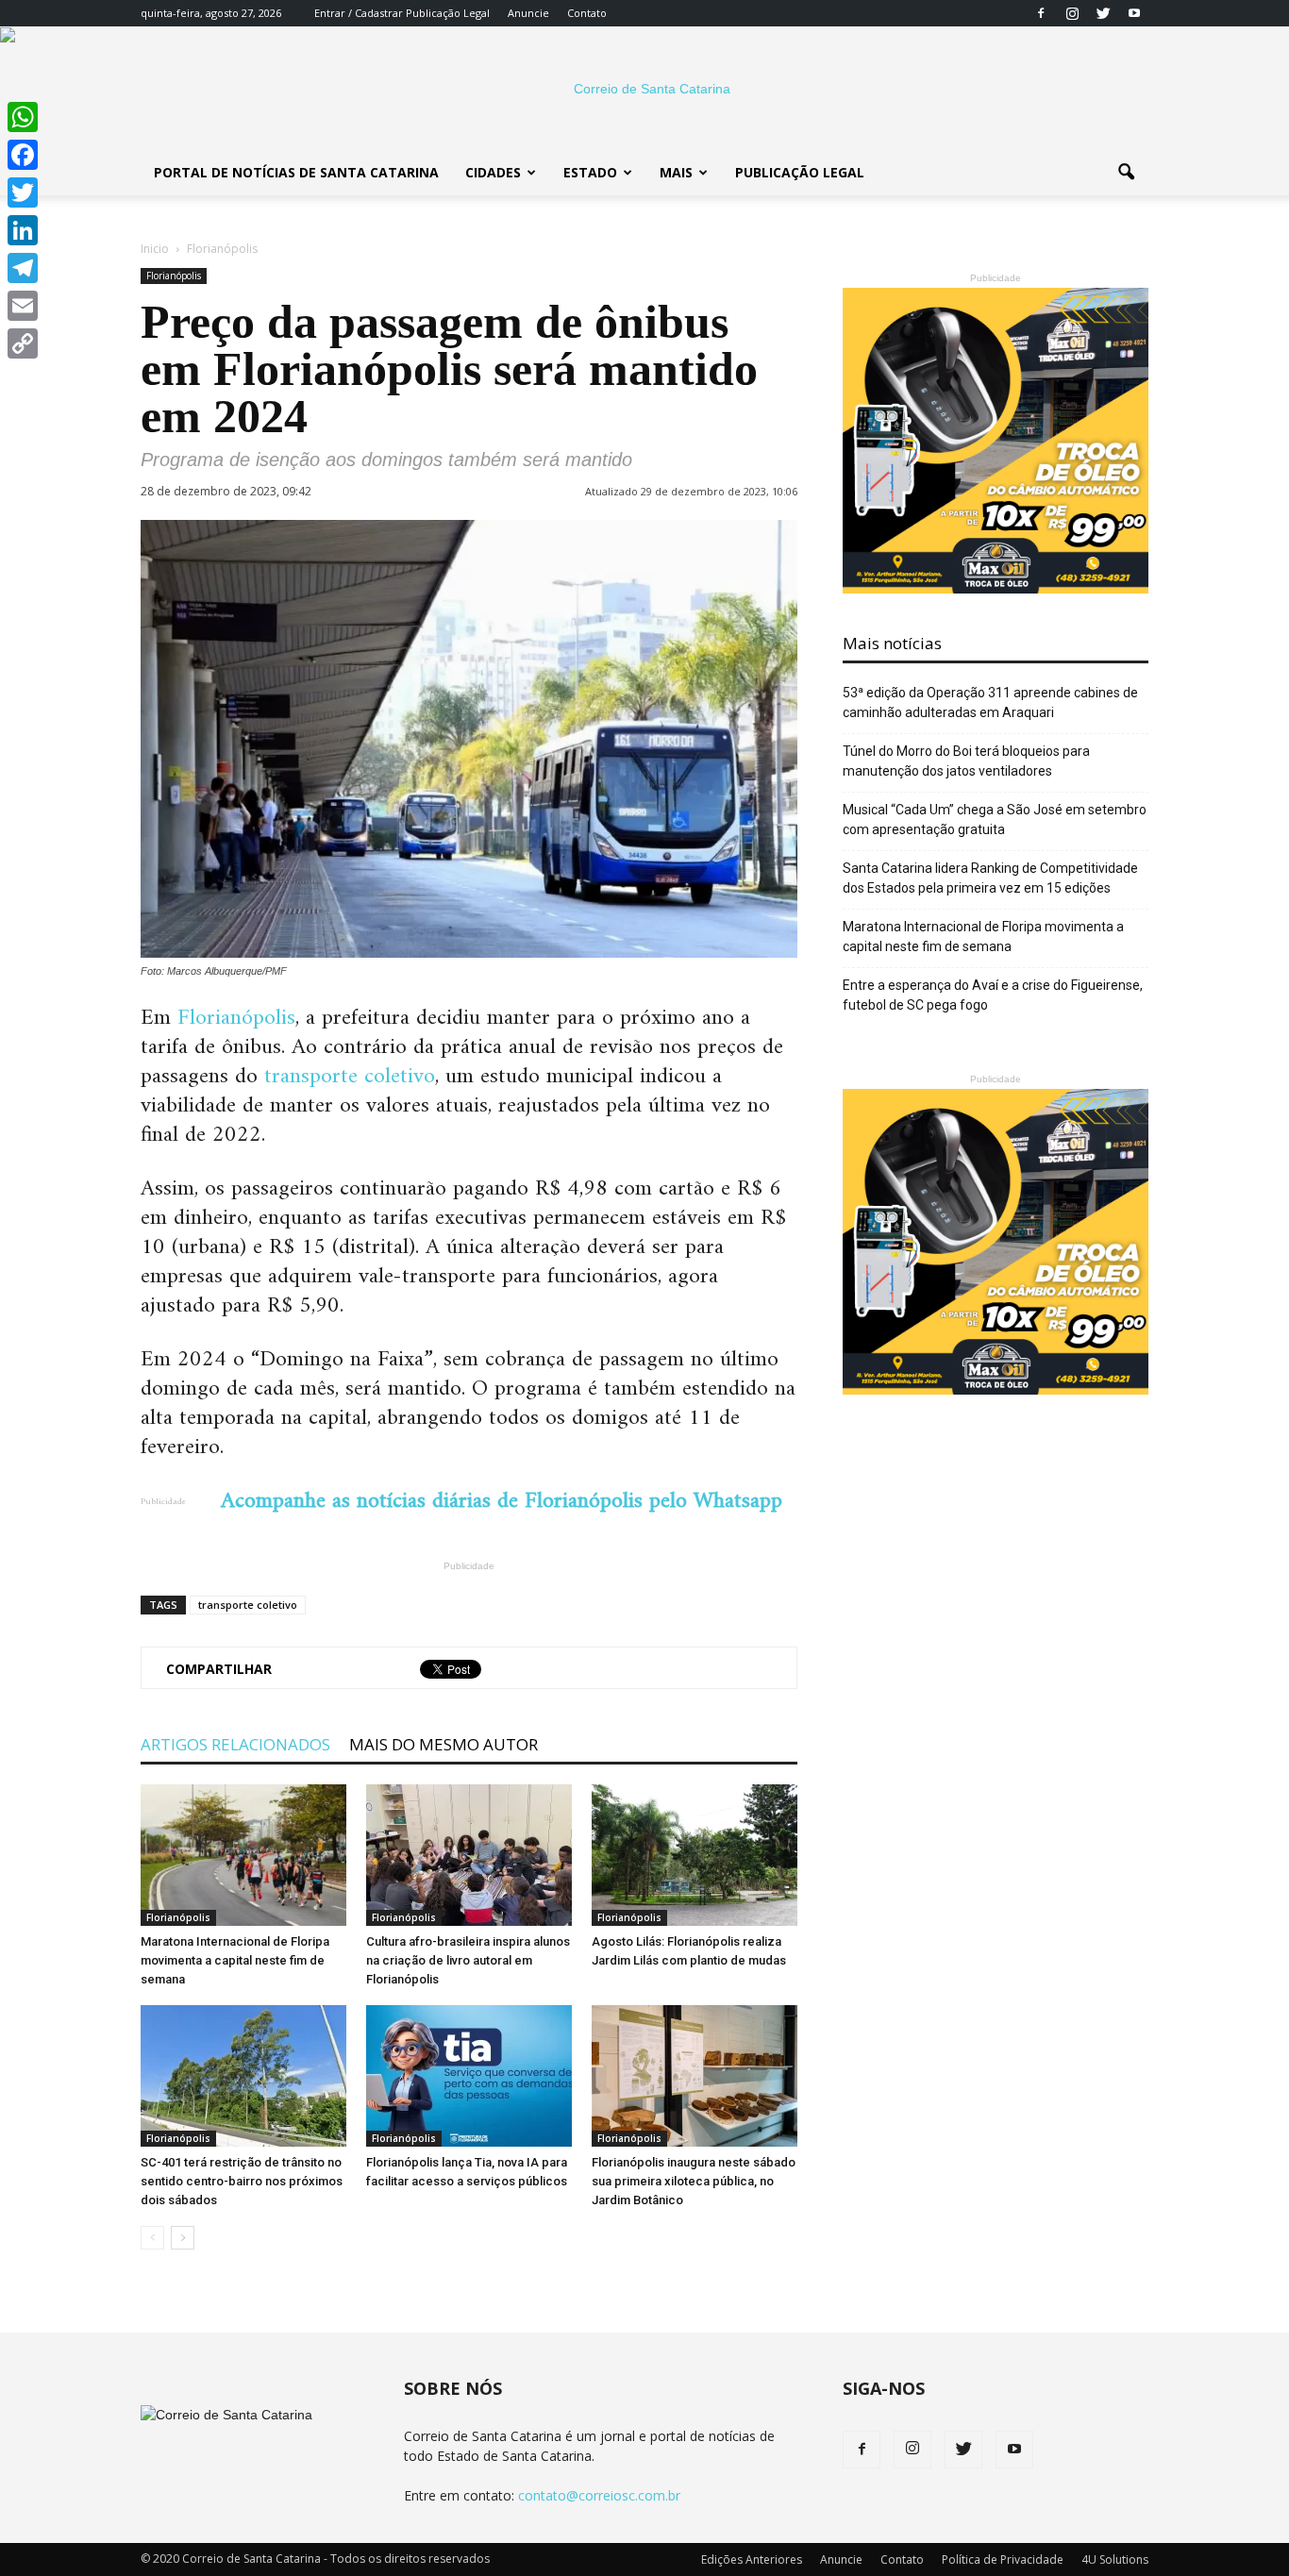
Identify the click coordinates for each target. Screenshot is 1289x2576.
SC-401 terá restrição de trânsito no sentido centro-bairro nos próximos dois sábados (242, 2181)
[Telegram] (23, 268)
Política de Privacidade (1003, 2559)
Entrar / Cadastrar (359, 13)
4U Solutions (1115, 2559)
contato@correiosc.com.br (599, 2495)
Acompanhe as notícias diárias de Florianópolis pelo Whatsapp (502, 1501)
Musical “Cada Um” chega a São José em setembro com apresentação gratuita (995, 820)
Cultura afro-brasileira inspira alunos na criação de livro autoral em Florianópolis (468, 1960)
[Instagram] (1072, 13)
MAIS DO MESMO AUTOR (444, 1744)
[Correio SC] (644, 89)
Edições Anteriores (752, 2559)
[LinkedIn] (23, 230)
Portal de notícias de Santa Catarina (296, 172)
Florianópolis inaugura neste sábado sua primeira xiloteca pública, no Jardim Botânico (694, 2181)
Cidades (493, 172)
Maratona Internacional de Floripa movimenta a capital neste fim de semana (235, 1960)
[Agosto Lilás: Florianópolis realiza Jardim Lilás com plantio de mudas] (695, 1855)
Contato (587, 13)
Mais (676, 172)
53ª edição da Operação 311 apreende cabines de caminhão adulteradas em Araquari (990, 703)
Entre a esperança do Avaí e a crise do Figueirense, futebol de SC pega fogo (993, 995)
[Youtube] (1134, 13)
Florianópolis (174, 276)
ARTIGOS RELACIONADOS (235, 1744)
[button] (1126, 173)
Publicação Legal (446, 13)
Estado (590, 172)
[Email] (23, 306)
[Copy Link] (23, 343)
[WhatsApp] (23, 117)
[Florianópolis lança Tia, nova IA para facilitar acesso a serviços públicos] (469, 2076)
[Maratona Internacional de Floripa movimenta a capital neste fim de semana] (243, 1855)
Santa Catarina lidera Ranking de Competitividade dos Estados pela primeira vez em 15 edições (990, 878)
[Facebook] (1041, 13)
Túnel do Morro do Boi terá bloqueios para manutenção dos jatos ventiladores (966, 761)
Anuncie (528, 13)
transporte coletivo (350, 1077)
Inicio (155, 249)
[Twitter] (1103, 13)
